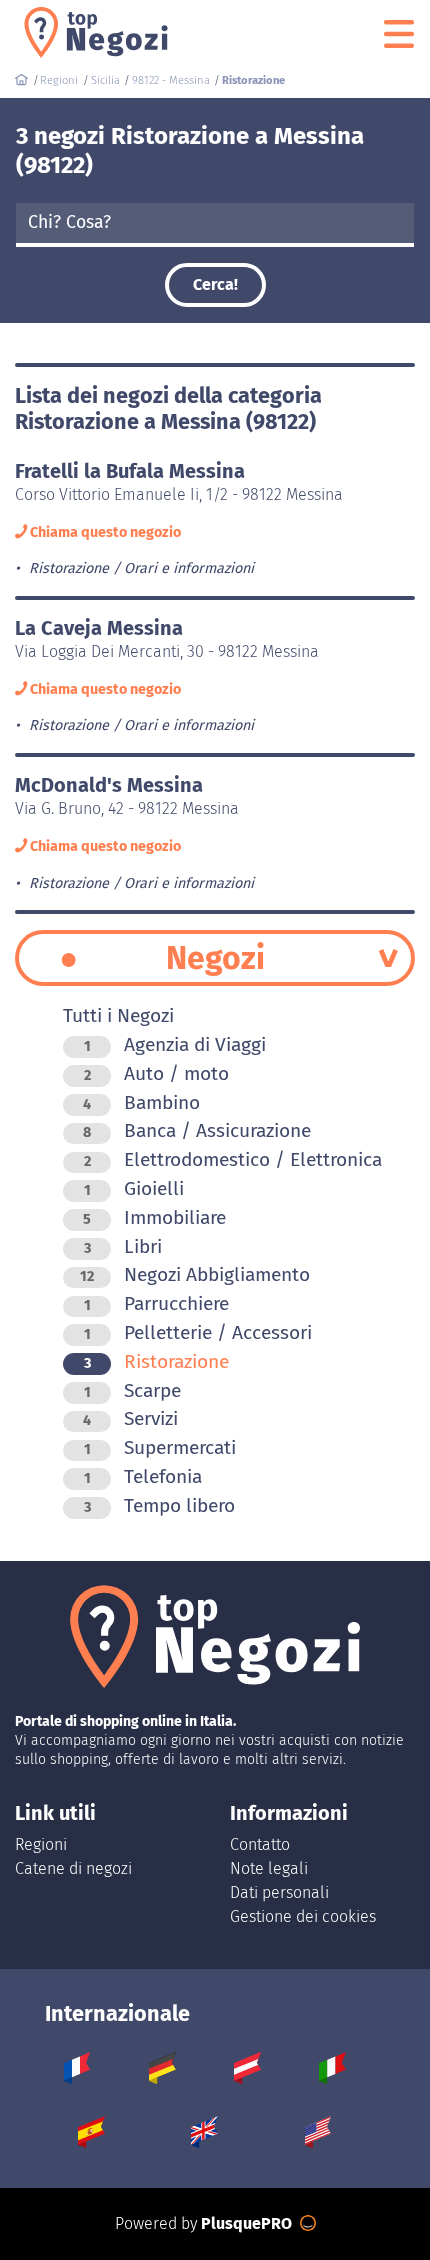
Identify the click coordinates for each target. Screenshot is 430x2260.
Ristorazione (156, 1361)
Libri (123, 1246)
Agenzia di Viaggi (175, 1044)
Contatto (260, 1844)
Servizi (130, 1418)
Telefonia (143, 1476)
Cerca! (215, 284)
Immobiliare (154, 1217)
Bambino (141, 1102)
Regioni (41, 1844)
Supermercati (160, 1447)
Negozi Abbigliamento (195, 1274)
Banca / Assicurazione (197, 1130)
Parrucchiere (156, 1303)
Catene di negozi (73, 1868)
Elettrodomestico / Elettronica (233, 1159)
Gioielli (134, 1188)
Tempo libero (159, 1505)
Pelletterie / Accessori (198, 1332)
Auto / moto (156, 1073)
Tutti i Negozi (118, 1015)
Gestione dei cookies (303, 1916)
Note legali (269, 1868)
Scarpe (132, 1390)
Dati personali (279, 1892)
